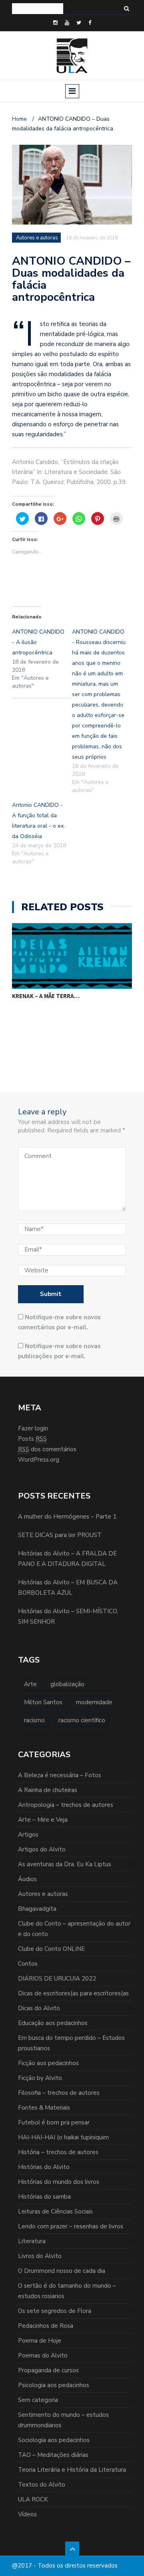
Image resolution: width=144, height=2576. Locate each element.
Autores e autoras (43, 1894)
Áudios (27, 1879)
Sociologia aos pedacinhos (54, 2440)
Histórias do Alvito (44, 2167)
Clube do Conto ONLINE (51, 1949)
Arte (30, 1684)
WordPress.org (39, 1460)
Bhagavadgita (37, 1909)
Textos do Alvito (42, 2485)
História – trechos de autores (58, 2152)
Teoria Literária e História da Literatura (72, 2470)
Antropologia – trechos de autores (66, 1805)
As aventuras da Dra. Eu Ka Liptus (65, 1864)
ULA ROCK (33, 2499)
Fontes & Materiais (44, 2108)
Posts (32, 1439)
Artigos (28, 1835)
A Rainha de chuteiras (48, 1790)
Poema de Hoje (40, 2341)
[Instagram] (55, 23)
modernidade (94, 1702)
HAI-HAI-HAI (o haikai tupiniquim (63, 2137)
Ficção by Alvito (40, 2078)
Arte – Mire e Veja (43, 1820)
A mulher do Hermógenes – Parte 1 (67, 1517)
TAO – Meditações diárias (53, 2455)
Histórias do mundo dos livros (59, 2182)
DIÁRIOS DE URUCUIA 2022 (57, 1979)
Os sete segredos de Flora (55, 2311)
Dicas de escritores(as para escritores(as (73, 1993)
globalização (67, 1684)
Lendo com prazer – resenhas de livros (71, 2226)
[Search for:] (38, 9)
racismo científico (82, 1720)
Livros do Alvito (40, 2256)
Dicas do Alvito (39, 2008)
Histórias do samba (44, 2197)
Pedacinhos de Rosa (46, 2326)
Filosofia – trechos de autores (59, 2093)
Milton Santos (43, 1702)
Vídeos (27, 2514)
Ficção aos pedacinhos (48, 2063)
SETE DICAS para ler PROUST (60, 1535)
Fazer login (33, 1428)
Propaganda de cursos (48, 2370)
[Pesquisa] (127, 9)
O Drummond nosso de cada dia (62, 2271)
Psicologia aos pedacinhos (54, 2385)
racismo (34, 1720)
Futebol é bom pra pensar (54, 2122)
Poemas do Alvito (43, 2355)
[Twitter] (79, 23)
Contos (28, 1964)
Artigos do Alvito (42, 1849)
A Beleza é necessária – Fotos (60, 1775)
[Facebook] (90, 23)
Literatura (32, 2241)
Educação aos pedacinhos (53, 2023)
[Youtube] (67, 23)
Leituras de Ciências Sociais (55, 2211)
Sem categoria (38, 2400)
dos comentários (47, 1449)
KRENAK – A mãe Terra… (46, 996)
